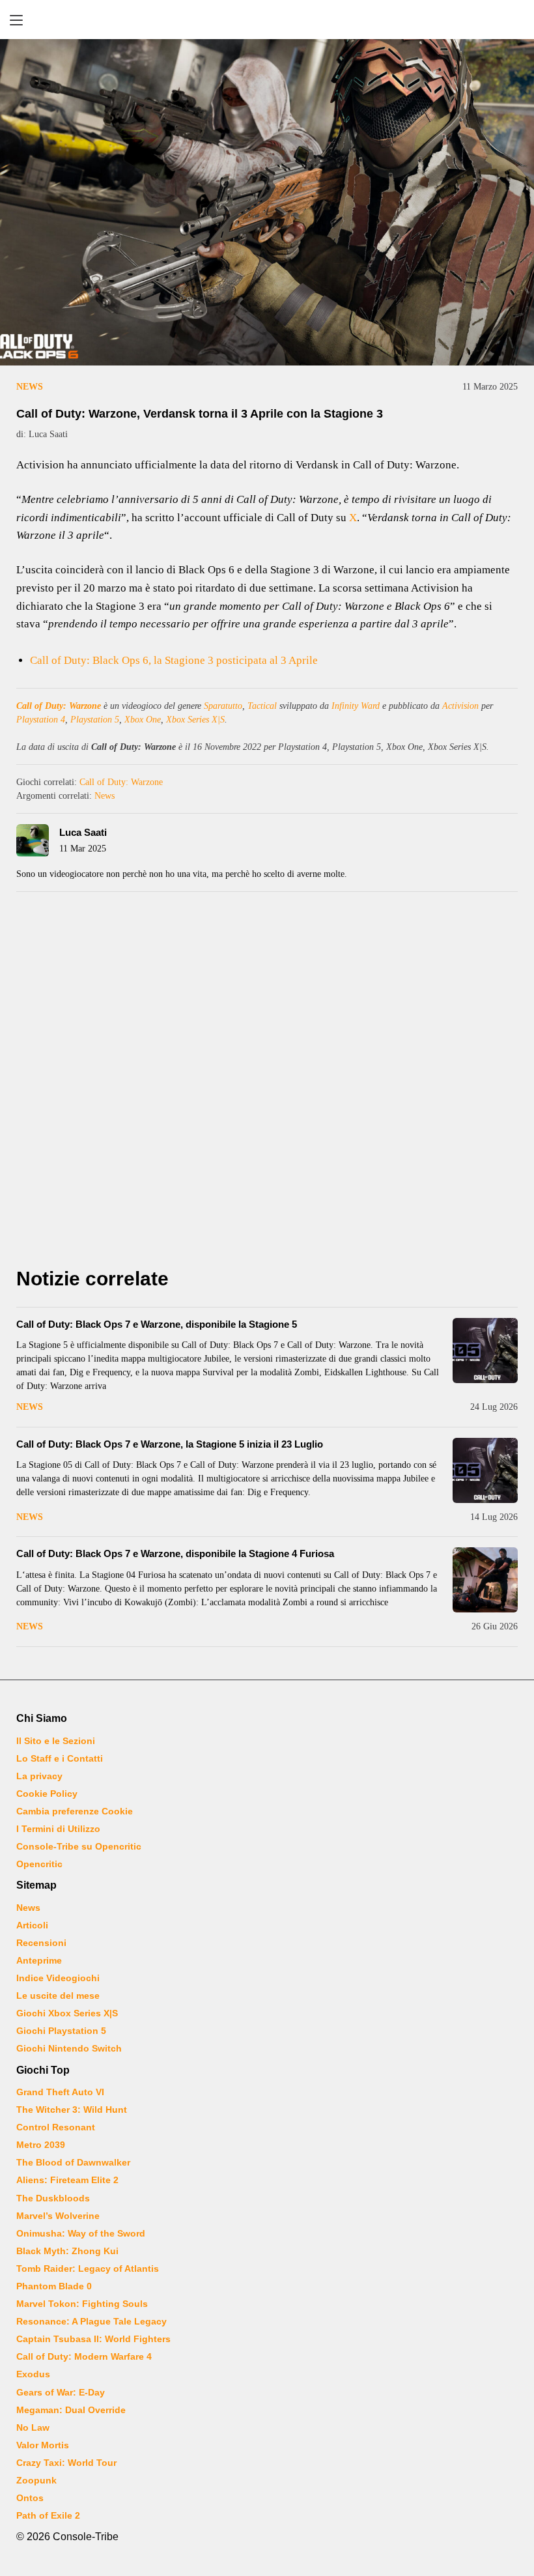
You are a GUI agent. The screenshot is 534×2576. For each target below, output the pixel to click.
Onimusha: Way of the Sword (81, 2233)
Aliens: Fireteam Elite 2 (67, 2180)
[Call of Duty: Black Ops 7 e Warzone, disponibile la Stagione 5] (485, 1351)
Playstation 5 (95, 720)
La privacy (39, 1776)
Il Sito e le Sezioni (56, 1741)
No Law (33, 2427)
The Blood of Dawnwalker (73, 2162)
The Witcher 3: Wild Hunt (72, 2110)
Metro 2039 (41, 2145)
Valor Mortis (43, 2445)
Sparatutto (223, 706)
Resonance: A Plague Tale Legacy (91, 2321)
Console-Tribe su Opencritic (79, 1846)
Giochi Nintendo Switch (69, 2048)
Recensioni (41, 1943)
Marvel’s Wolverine (58, 2216)
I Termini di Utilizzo (58, 1829)
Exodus (33, 2374)
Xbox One (143, 720)
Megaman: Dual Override (71, 2410)
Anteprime (39, 1960)
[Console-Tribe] (267, 20)
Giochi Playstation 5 (61, 2031)
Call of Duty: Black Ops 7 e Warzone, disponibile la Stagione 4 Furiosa (175, 1553)
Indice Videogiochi (58, 1978)
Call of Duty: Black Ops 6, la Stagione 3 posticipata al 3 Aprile (174, 660)
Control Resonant (56, 2127)
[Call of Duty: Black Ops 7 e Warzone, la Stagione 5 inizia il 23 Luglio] (485, 1470)
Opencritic (39, 1864)
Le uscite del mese (58, 1996)
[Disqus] (267, 1083)
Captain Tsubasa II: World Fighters (93, 2339)
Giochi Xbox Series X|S (67, 2013)
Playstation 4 (41, 720)
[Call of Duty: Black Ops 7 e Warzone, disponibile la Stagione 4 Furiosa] (485, 1580)
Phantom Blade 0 (54, 2286)
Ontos (30, 2498)
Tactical (262, 706)
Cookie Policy (47, 1794)
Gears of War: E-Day (61, 2392)
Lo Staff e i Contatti (60, 1758)
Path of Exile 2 (48, 2515)
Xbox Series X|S (195, 720)
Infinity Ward (356, 706)
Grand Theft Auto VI (60, 2092)
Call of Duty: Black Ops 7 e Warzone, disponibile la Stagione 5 (157, 1324)
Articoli (32, 1925)
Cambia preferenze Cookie (75, 1811)
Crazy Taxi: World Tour (66, 2463)
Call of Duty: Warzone (59, 706)
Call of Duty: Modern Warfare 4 (84, 2356)
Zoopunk (36, 2480)
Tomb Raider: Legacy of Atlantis (88, 2268)
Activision (460, 706)
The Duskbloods (53, 2198)
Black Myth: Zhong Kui (67, 2251)
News (30, 387)
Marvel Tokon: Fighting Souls (82, 2304)
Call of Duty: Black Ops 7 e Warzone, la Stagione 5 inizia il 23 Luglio (170, 1444)
